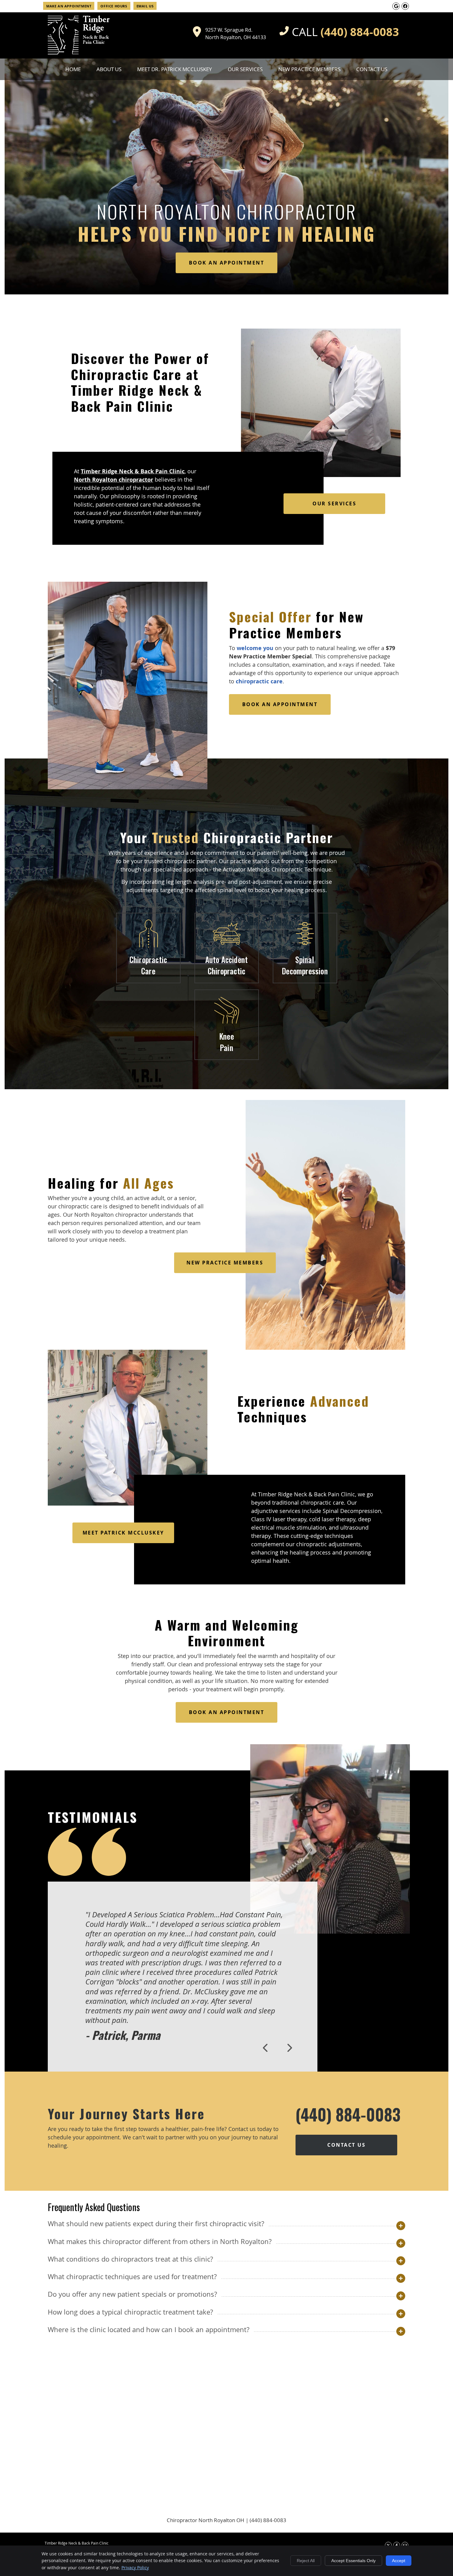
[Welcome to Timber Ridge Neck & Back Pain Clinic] (79, 52)
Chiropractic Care (148, 965)
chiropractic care (259, 681)
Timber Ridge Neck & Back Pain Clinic (133, 471)
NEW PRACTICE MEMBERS (225, 1263)
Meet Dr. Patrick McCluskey (175, 69)
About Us (109, 69)
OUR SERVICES (334, 503)
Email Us (145, 6)
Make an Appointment (69, 6)
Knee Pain (226, 1042)
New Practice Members (309, 69)
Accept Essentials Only (353, 2561)
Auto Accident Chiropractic (227, 965)
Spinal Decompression (305, 965)
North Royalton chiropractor (114, 480)
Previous (266, 2048)
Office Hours (114, 6)
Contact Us (372, 69)
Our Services (245, 69)
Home (73, 69)
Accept (399, 2561)
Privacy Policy (135, 2568)
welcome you (255, 648)
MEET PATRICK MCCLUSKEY (123, 1533)
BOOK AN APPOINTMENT (227, 263)
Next (289, 2048)
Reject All (306, 2561)
